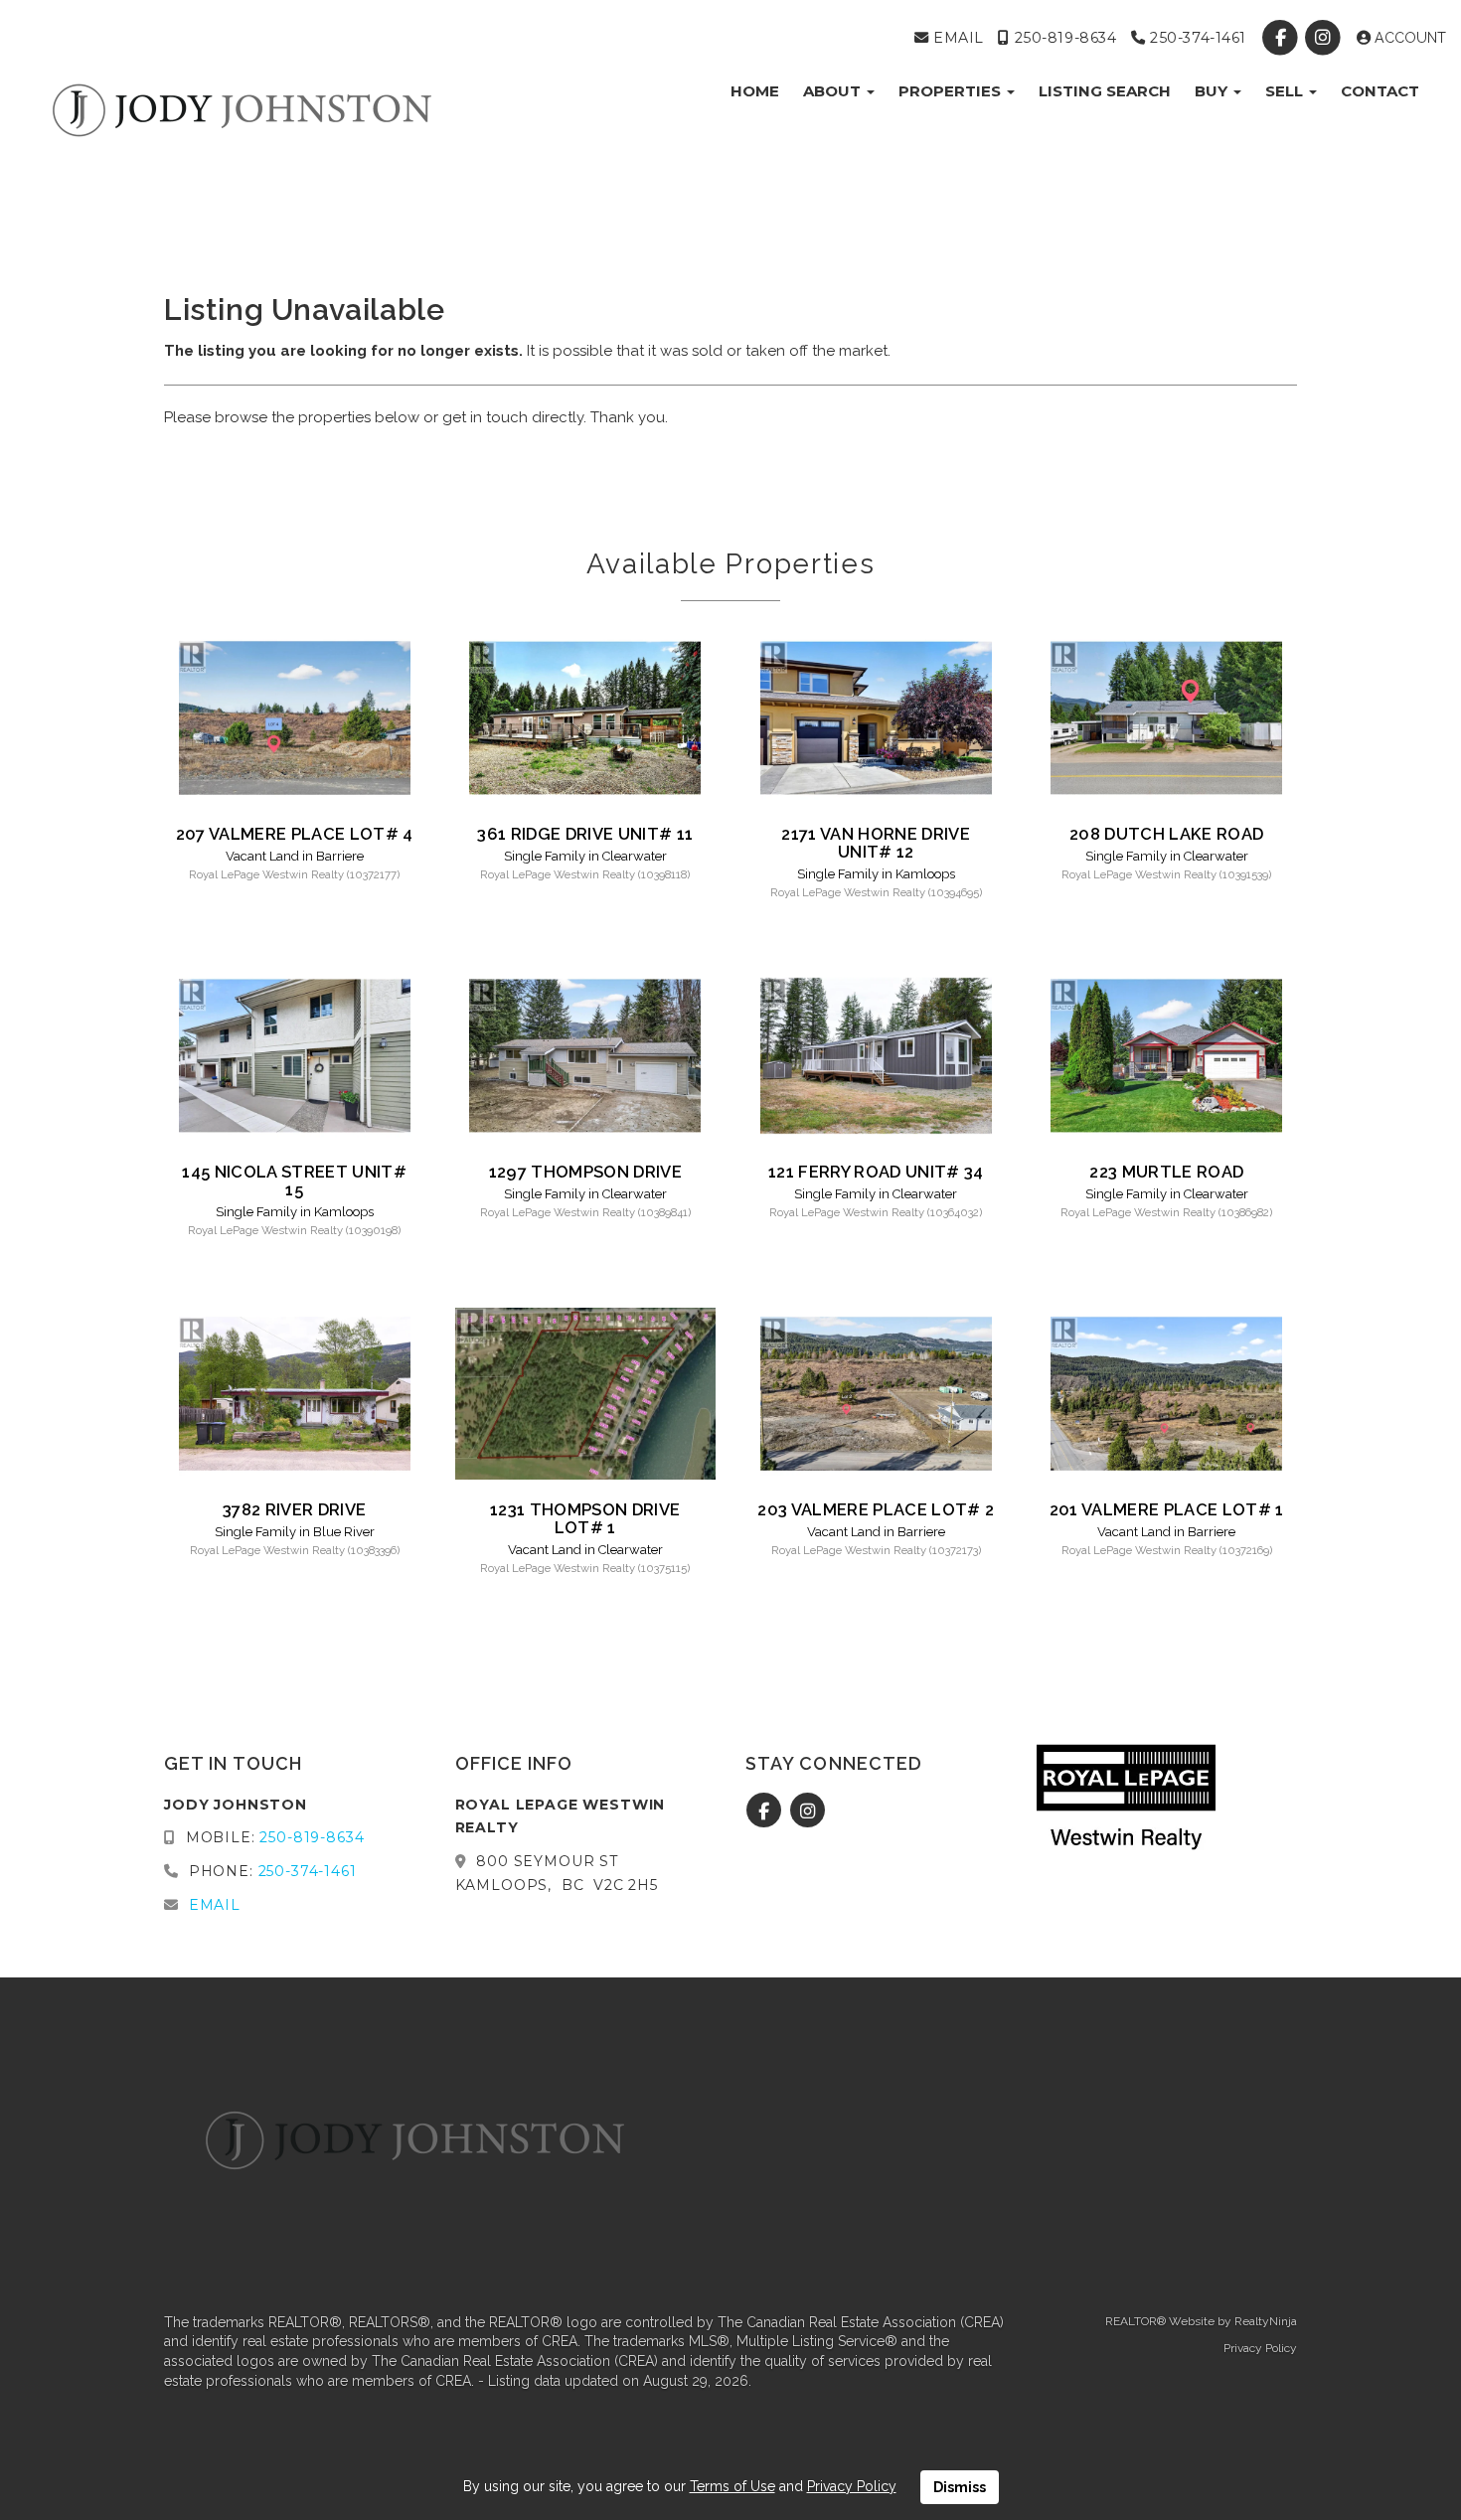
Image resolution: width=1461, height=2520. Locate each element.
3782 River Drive (294, 1509)
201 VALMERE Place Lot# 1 (1167, 1509)
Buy (1213, 91)
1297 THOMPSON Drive (585, 1172)
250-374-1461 (1196, 38)
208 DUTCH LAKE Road (1166, 834)
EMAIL (956, 38)
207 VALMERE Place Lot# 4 (295, 834)
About (834, 91)
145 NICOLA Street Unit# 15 (294, 1181)
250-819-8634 (1063, 38)
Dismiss (960, 2487)
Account (1408, 38)
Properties (952, 91)
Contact (1380, 91)
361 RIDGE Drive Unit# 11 (585, 834)
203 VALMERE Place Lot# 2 (876, 1509)
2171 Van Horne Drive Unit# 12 (876, 843)
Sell (1286, 91)
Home (755, 91)
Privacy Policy (1260, 2348)
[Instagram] (1325, 38)
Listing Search (1105, 91)
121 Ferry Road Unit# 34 (876, 1172)
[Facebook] (1283, 38)
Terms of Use (732, 2486)
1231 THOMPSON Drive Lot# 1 (585, 1518)
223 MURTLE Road (1166, 1172)
